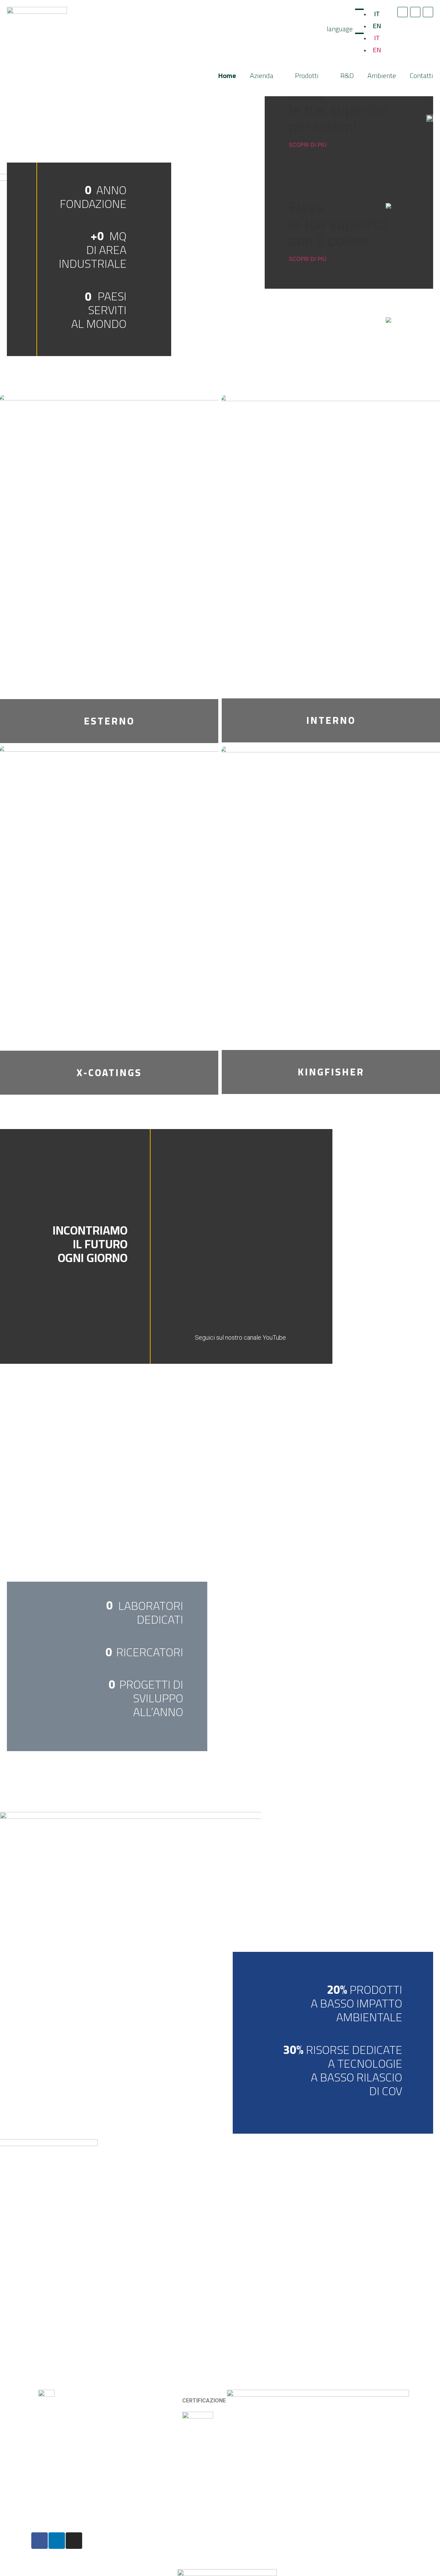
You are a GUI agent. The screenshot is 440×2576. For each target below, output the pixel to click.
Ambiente (382, 75)
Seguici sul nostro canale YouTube (240, 1337)
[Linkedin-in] (415, 12)
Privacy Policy (143, 2535)
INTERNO (331, 720)
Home (227, 75)
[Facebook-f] (403, 12)
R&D (347, 75)
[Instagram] (428, 12)
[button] (295, 1244)
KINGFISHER (331, 1072)
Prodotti (307, 75)
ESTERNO (109, 721)
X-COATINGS (109, 1073)
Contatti (421, 75)
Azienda (262, 75)
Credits (135, 2546)
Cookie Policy (143, 2540)
